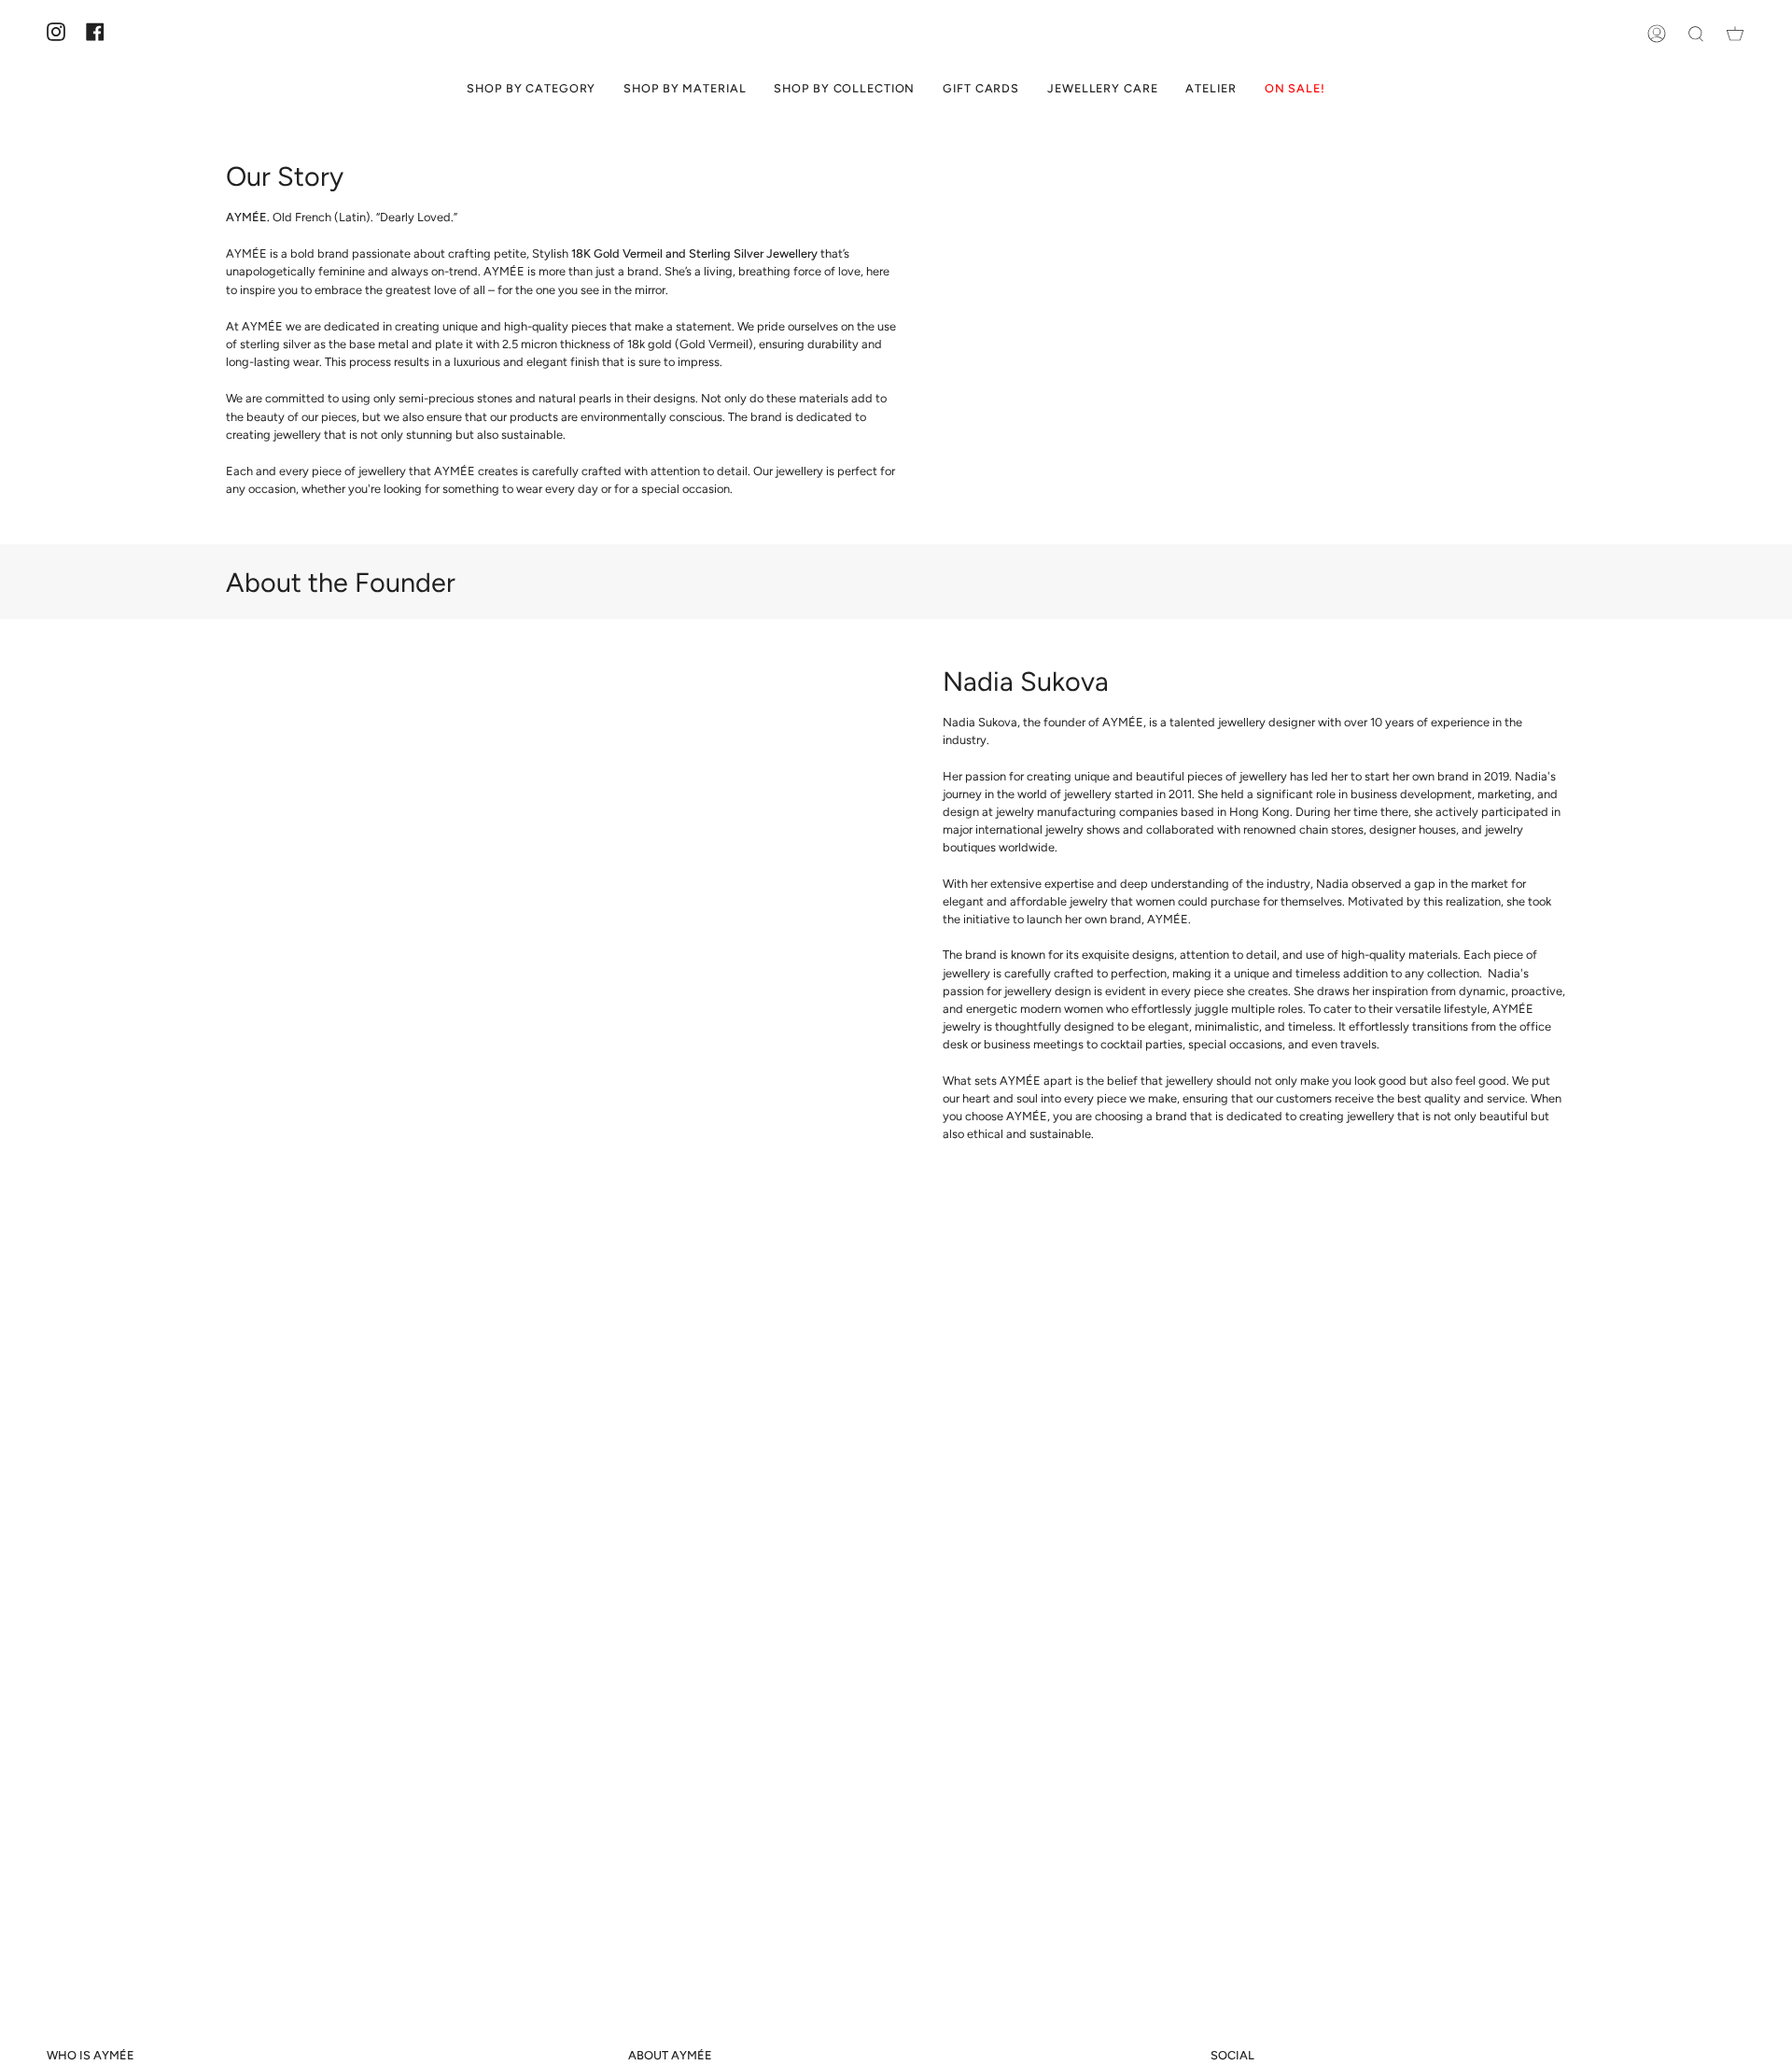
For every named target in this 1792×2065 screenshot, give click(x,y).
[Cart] (1735, 33)
